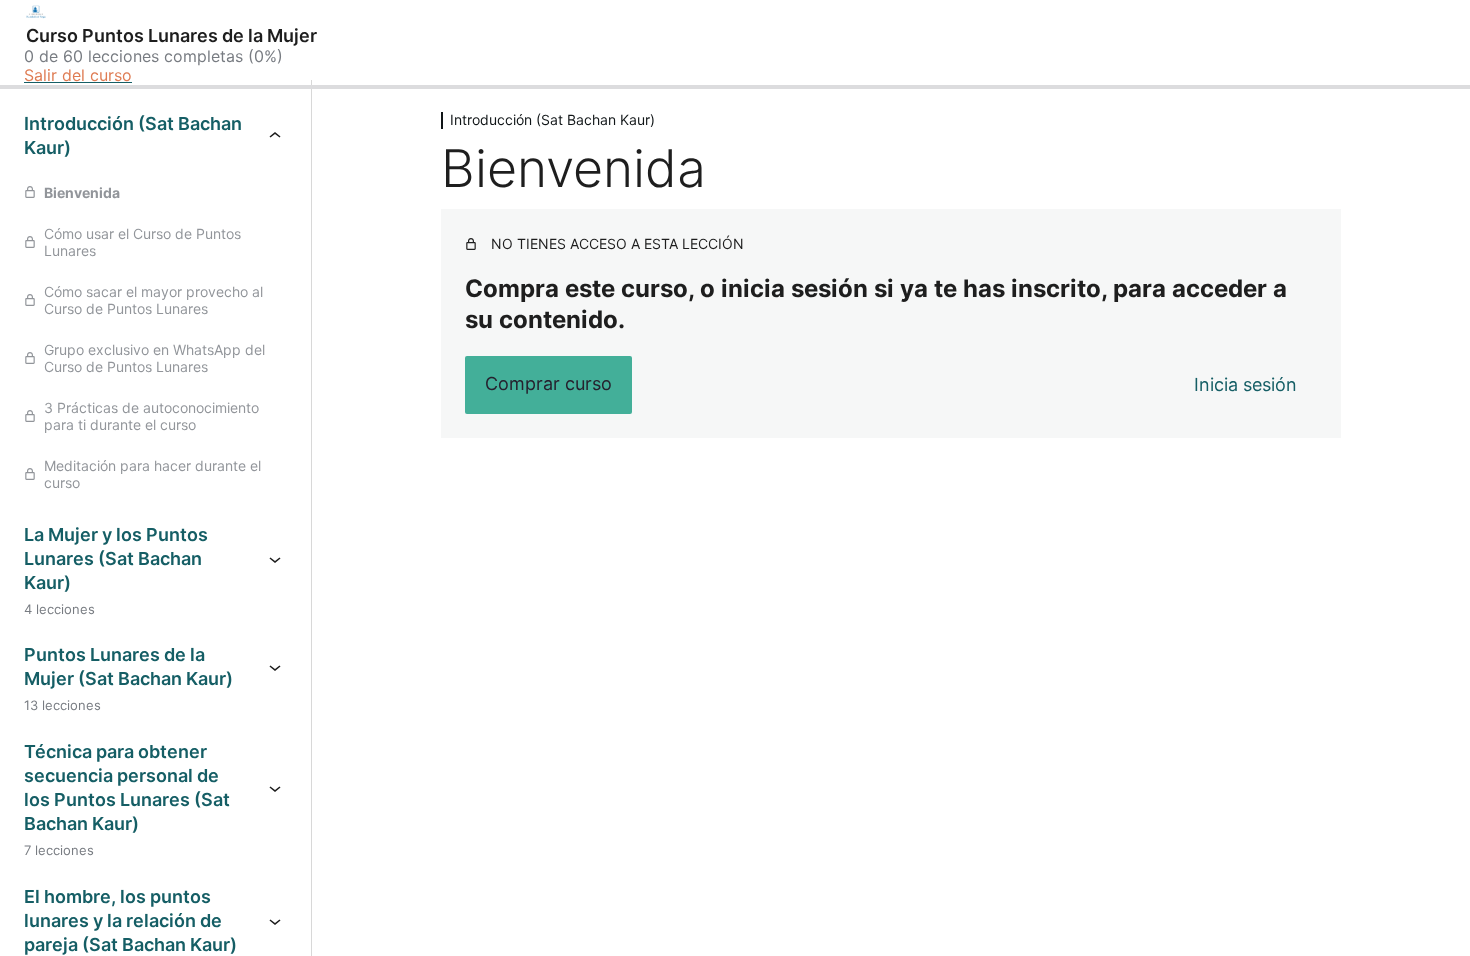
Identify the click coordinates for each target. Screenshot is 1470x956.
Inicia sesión (1245, 384)
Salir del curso (78, 75)
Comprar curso (548, 383)
